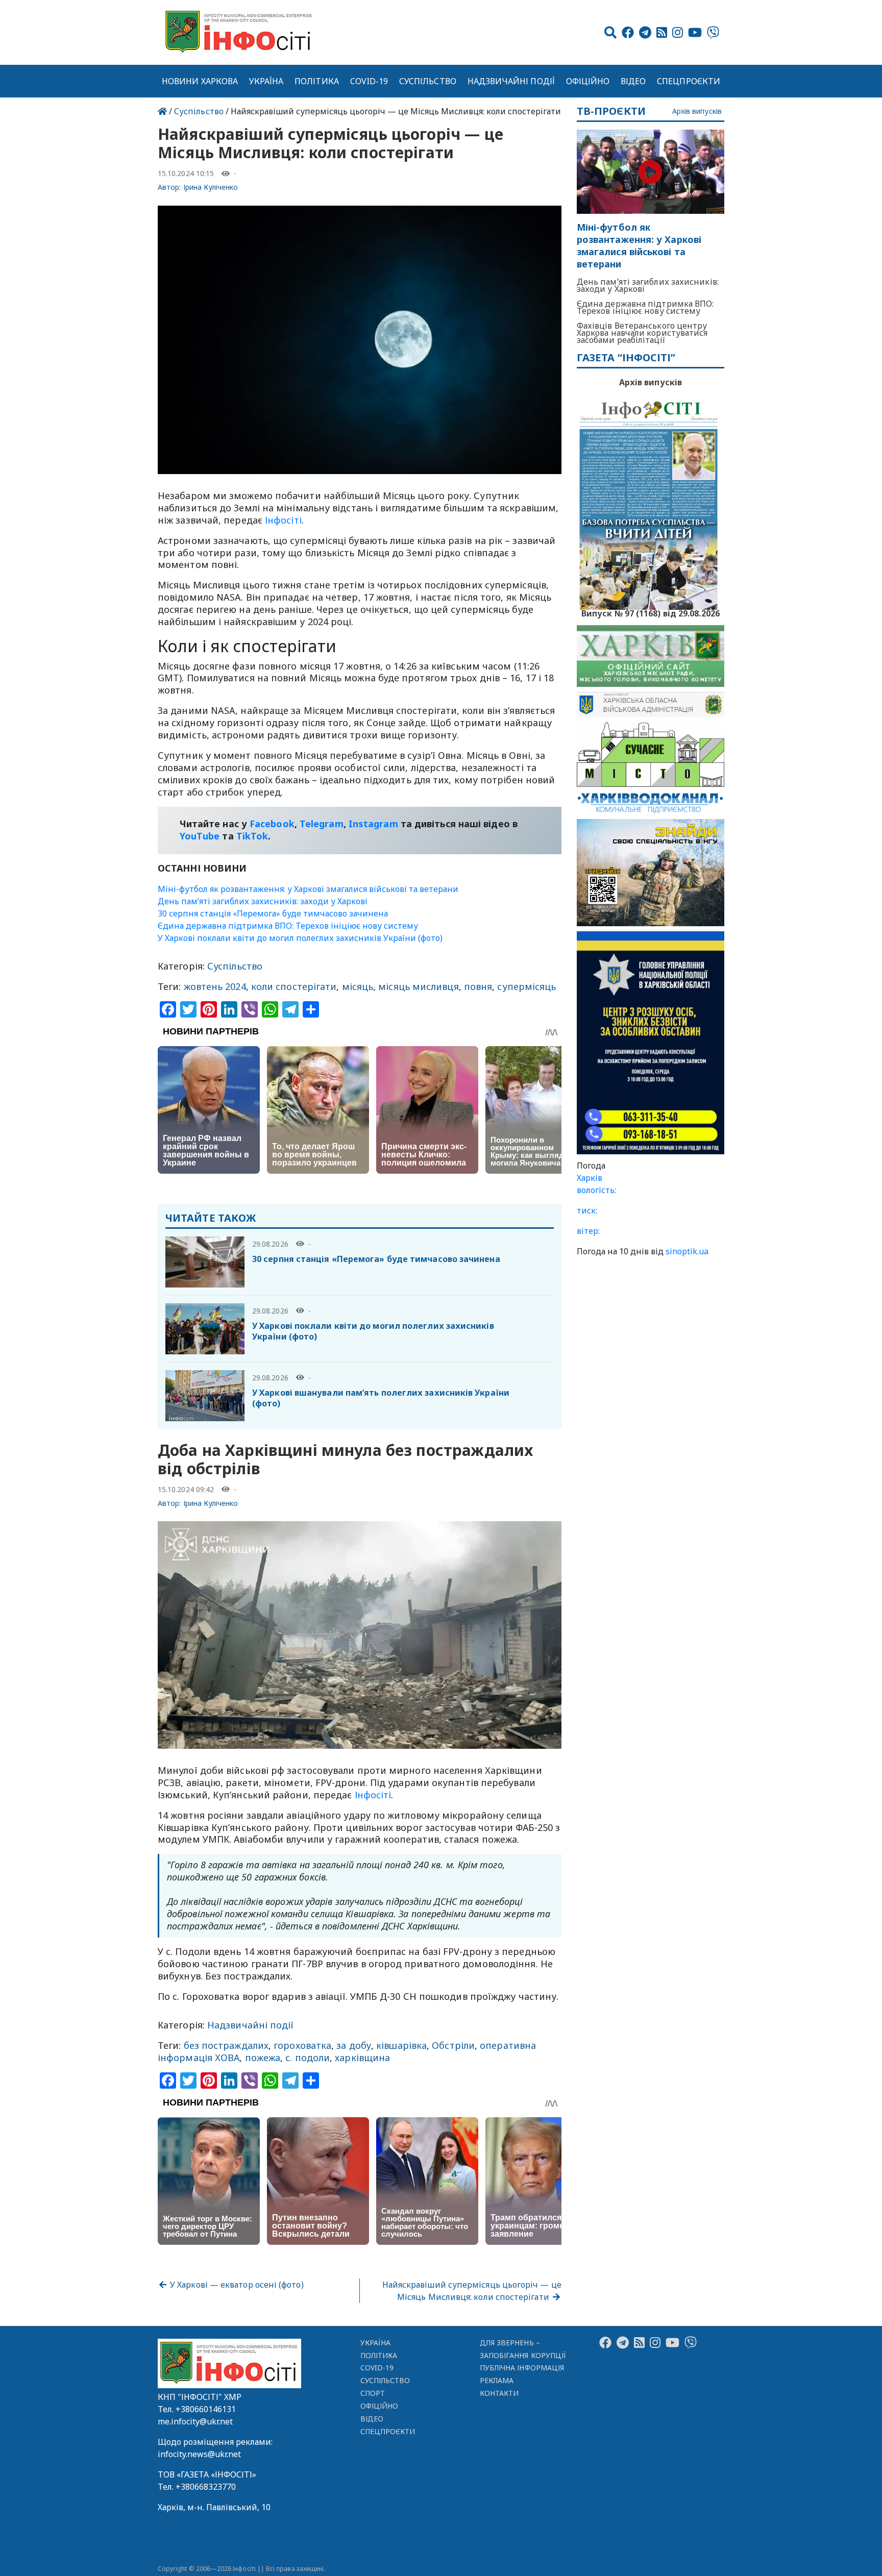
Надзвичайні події (511, 81)
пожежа (263, 2058)
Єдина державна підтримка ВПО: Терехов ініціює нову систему (288, 926)
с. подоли (308, 2058)
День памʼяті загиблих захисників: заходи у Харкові (263, 901)
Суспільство (428, 81)
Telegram (322, 824)
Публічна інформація (522, 2368)
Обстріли (453, 2045)
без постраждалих (226, 2045)
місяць (358, 986)
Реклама (497, 2380)
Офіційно (588, 81)
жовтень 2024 (215, 986)
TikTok (252, 836)
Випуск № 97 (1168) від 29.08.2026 (651, 612)
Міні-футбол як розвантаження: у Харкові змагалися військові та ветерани (308, 889)
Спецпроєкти (689, 81)
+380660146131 (206, 2409)
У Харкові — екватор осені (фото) (236, 2285)
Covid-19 (369, 81)
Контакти (499, 2393)
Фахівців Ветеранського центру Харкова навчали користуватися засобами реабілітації (642, 333)
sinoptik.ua (687, 1251)
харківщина (362, 2058)
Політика (317, 81)
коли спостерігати (294, 986)
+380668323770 (206, 2487)
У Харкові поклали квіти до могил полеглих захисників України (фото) (300, 938)
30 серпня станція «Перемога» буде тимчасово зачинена (273, 913)
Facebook (272, 824)
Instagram (373, 824)
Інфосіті (283, 520)
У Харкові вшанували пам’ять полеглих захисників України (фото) (381, 1398)
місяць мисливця (418, 986)
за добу (354, 2045)
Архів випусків (697, 112)
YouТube (200, 836)
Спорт (373, 2393)
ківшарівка (401, 2045)
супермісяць (526, 986)
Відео (633, 81)
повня (478, 986)
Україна (266, 81)
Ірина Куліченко (211, 187)
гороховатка (302, 2045)
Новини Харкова (200, 81)
